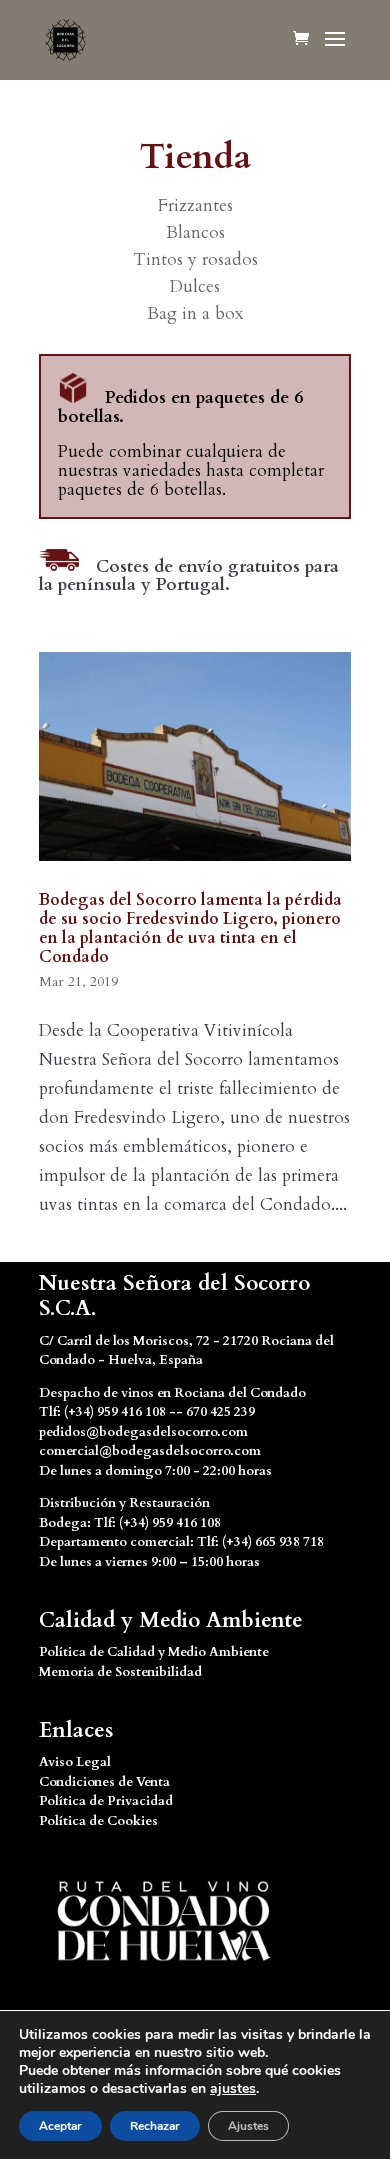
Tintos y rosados (195, 259)
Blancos (195, 232)
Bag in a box (195, 313)
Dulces (195, 286)
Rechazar (155, 2126)
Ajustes (248, 2126)
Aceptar (60, 2126)
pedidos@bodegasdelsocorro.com (143, 1432)
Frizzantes (195, 205)
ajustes (233, 2089)
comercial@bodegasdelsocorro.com (150, 1451)
